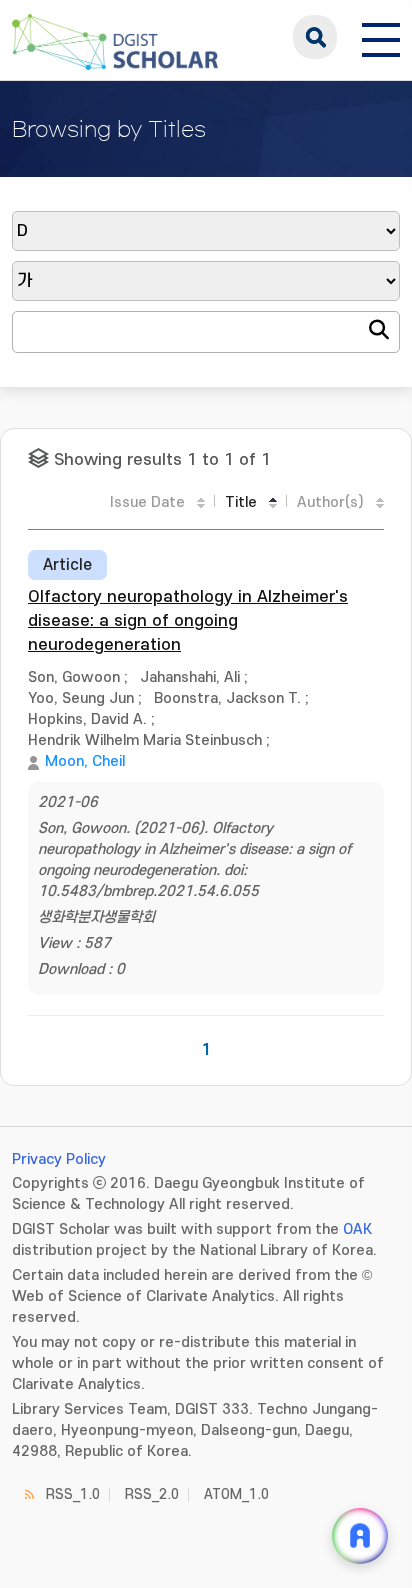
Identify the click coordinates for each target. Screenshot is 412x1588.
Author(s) (330, 502)
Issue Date (147, 502)
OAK (357, 1229)
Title (241, 502)
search (315, 37)
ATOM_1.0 (236, 1494)
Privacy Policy (59, 1159)
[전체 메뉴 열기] (381, 37)
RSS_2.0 (152, 1494)
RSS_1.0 (73, 1494)
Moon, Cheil (85, 761)
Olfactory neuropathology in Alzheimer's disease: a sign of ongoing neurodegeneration (188, 621)
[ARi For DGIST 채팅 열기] (360, 1536)
